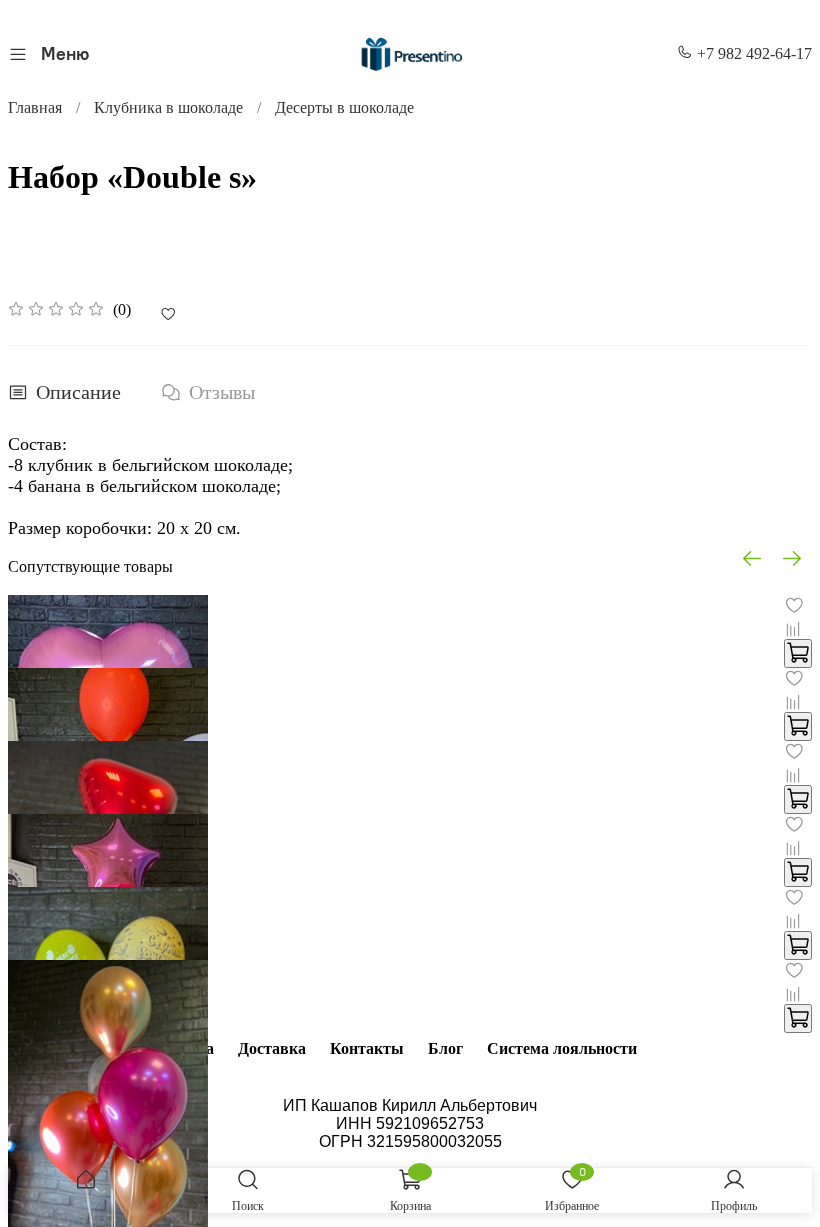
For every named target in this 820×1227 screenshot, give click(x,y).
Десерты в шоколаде (344, 107)
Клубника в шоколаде (168, 107)
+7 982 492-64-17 (752, 53)
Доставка (272, 1048)
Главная (35, 107)
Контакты (367, 1048)
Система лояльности (562, 1048)
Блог (445, 1048)
